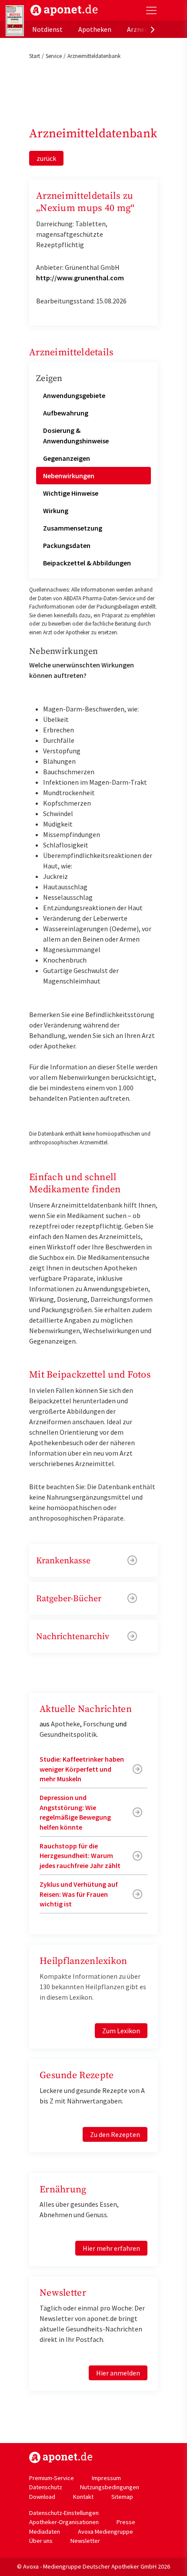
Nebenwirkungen (69, 476)
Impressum (106, 2478)
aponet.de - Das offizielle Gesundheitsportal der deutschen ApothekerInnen (64, 10)
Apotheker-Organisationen (64, 2522)
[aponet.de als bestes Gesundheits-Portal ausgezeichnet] (15, 21)
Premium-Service (52, 2478)
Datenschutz (46, 2487)
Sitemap (122, 2497)
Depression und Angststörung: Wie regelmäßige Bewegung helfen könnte (75, 1812)
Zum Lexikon (121, 2031)
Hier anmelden (118, 2373)
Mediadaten (45, 2532)
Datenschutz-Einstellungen (64, 2513)
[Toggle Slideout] (151, 10)
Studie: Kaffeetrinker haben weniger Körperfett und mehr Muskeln (82, 1769)
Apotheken (95, 29)
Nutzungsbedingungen (110, 2487)
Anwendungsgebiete (74, 395)
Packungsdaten (67, 545)
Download (42, 2497)
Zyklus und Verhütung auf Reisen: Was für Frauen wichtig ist (79, 1894)
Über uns (41, 2541)
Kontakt (83, 2497)
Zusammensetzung (73, 528)
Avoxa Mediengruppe (105, 2532)
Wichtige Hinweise (71, 493)
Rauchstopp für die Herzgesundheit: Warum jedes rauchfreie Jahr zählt (80, 1856)
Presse (126, 2522)
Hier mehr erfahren (111, 2248)
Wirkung (56, 510)
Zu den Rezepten (115, 2134)
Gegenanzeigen (67, 458)
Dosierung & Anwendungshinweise (76, 436)
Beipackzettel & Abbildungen (87, 563)
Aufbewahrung (66, 413)
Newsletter (85, 2541)
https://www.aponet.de (61, 2457)
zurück (46, 158)
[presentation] (153, 29)
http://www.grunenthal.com (80, 278)
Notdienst (47, 29)
